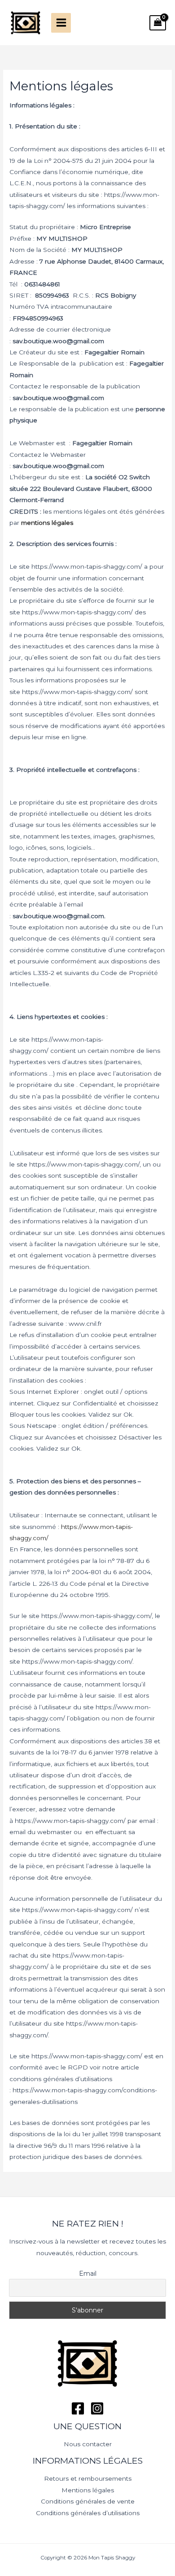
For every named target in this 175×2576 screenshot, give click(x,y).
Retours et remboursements (88, 2478)
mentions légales (47, 523)
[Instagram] (97, 2408)
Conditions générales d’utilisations (88, 2513)
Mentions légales (88, 2490)
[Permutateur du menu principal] (61, 23)
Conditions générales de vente (88, 2501)
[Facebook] (78, 2408)
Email (88, 2274)
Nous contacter (88, 2444)
